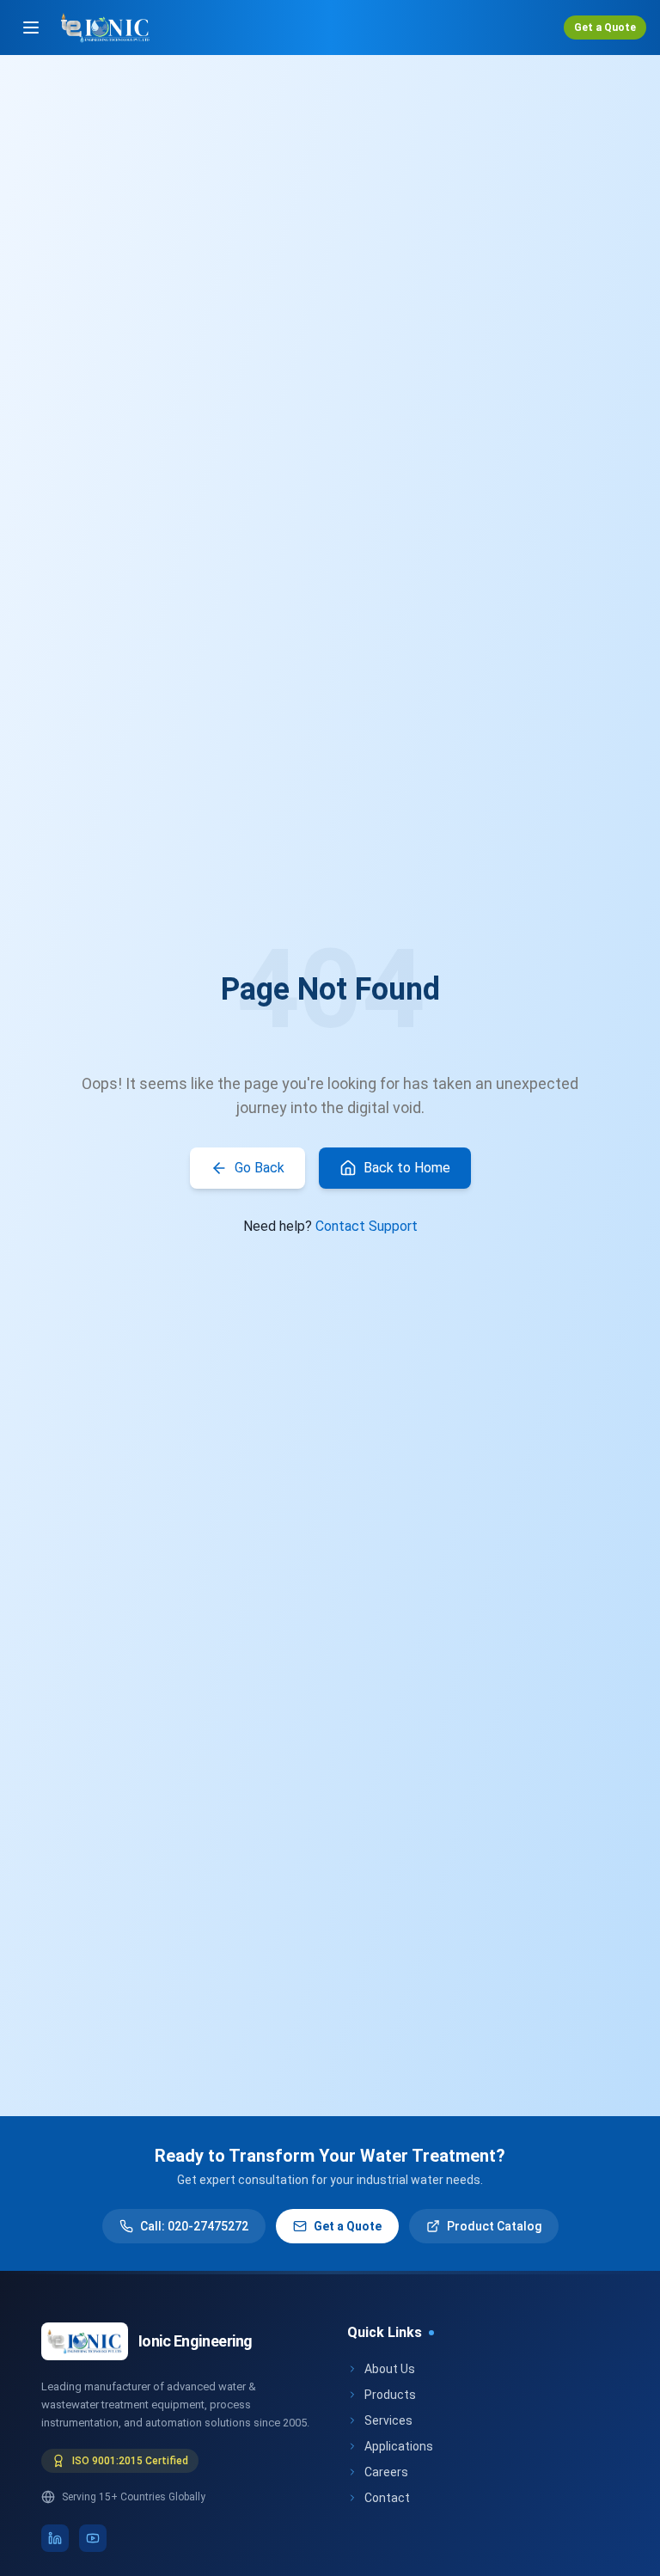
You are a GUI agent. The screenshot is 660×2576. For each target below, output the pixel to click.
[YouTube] (93, 2538)
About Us (390, 2369)
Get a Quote (605, 28)
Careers (386, 2472)
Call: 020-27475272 (194, 2226)
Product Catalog (494, 2226)
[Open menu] (31, 28)
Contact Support (367, 1226)
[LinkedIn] (55, 2538)
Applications (399, 2446)
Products (390, 2395)
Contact (387, 2498)
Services (388, 2420)
